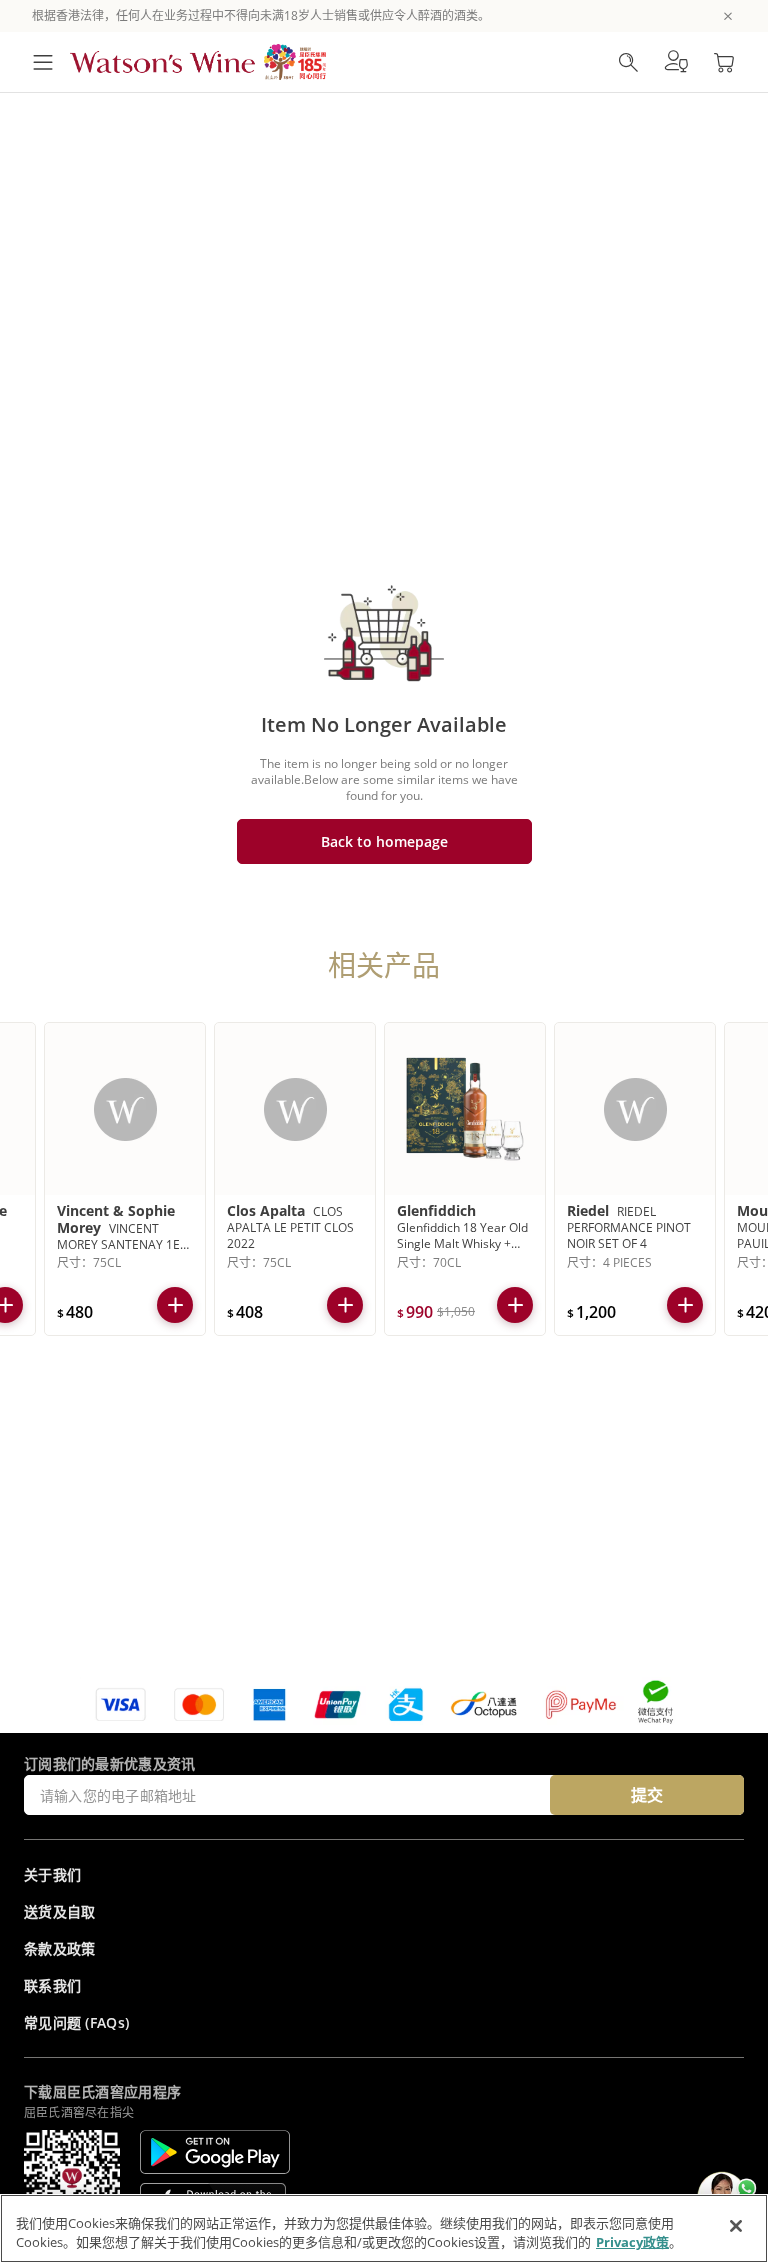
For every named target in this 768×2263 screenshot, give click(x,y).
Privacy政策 (632, 2242)
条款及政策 (60, 1948)
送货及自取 (60, 1911)
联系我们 (52, 1985)
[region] (384, 2228)
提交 (647, 1795)
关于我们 (52, 1874)
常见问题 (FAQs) (76, 2022)
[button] (676, 62)
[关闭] (736, 2226)
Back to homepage (384, 841)
